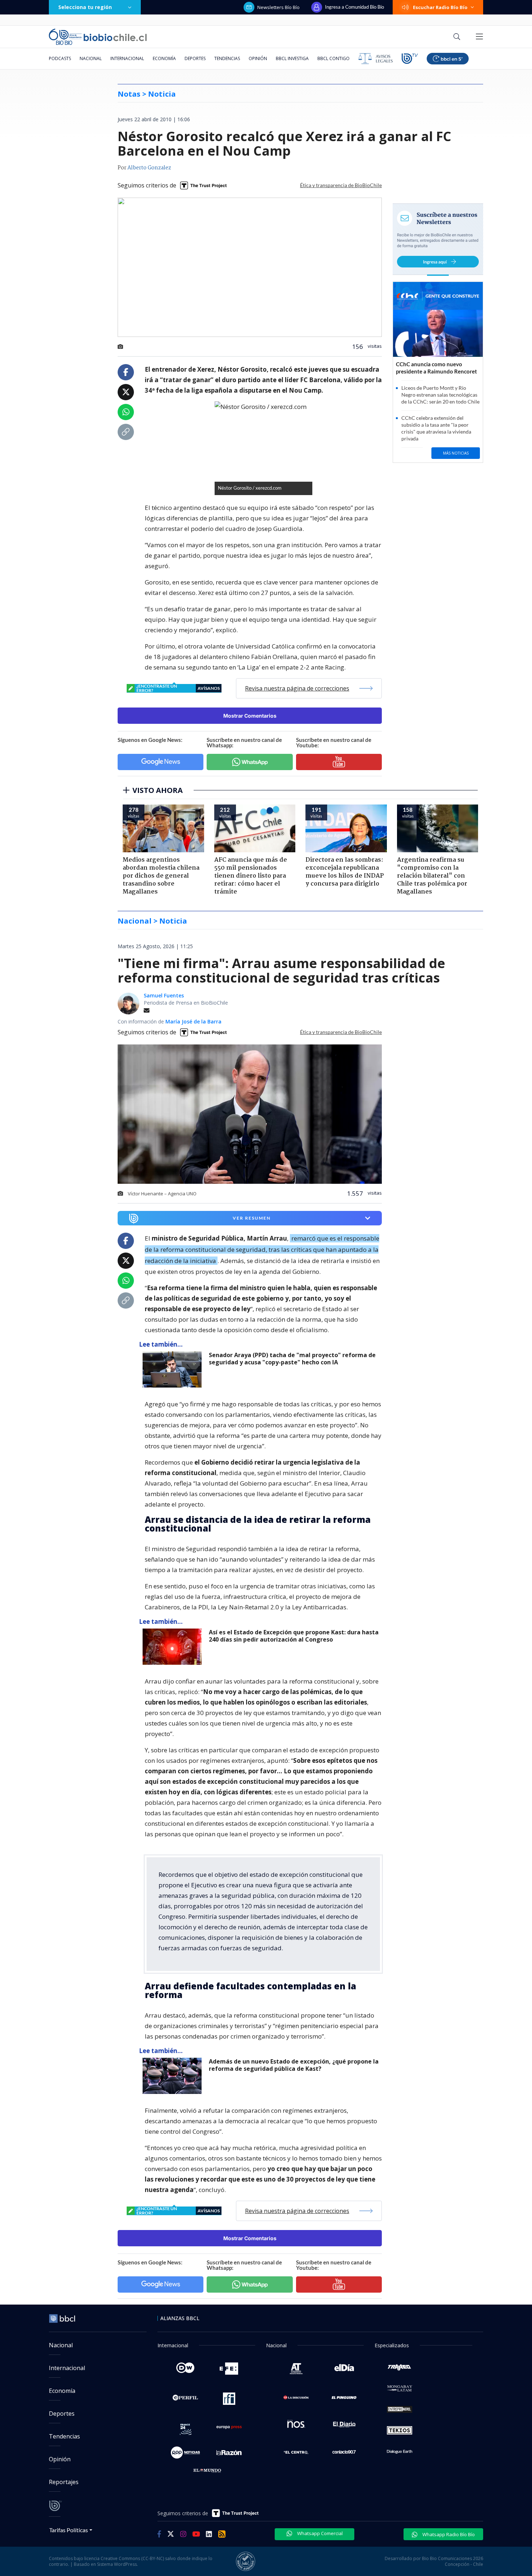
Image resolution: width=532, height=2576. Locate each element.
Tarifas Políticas (69, 2530)
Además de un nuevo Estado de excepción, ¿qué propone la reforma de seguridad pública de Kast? (294, 2065)
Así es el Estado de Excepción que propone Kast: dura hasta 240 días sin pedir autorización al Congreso (294, 1636)
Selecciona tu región (85, 7)
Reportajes (64, 2482)
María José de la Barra (193, 1021)
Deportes (195, 58)
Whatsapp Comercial (319, 2533)
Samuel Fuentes (164, 995)
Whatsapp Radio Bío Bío (448, 2534)
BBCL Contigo (333, 58)
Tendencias (227, 58)
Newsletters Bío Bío (278, 7)
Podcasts (60, 58)
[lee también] (174, 1369)
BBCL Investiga (292, 58)
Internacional (127, 58)
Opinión (258, 58)
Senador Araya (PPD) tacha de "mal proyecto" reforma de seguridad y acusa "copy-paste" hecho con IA (292, 1359)
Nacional (91, 58)
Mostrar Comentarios (250, 716)
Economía (164, 58)
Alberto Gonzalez (149, 168)
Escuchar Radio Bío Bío (440, 7)
